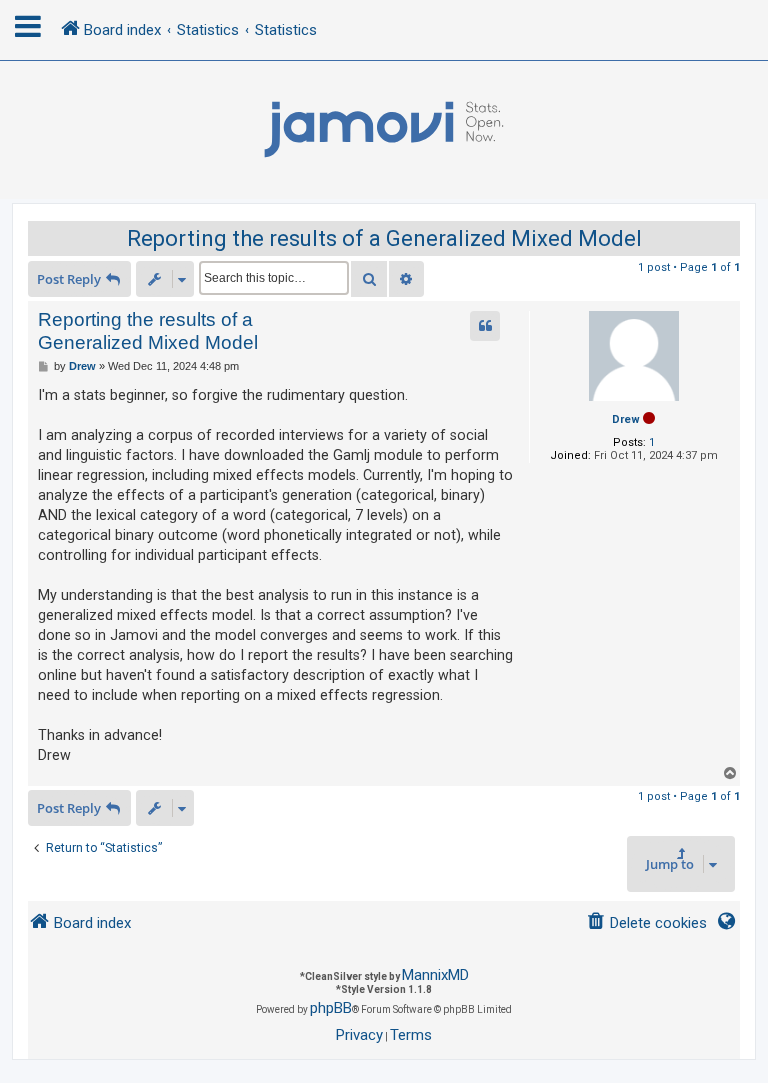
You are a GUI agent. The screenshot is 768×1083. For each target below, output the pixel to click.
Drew (626, 419)
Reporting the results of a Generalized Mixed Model (384, 238)
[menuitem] (646, 923)
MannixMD (435, 975)
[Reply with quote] (485, 326)
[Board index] (384, 130)
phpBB (331, 1008)
